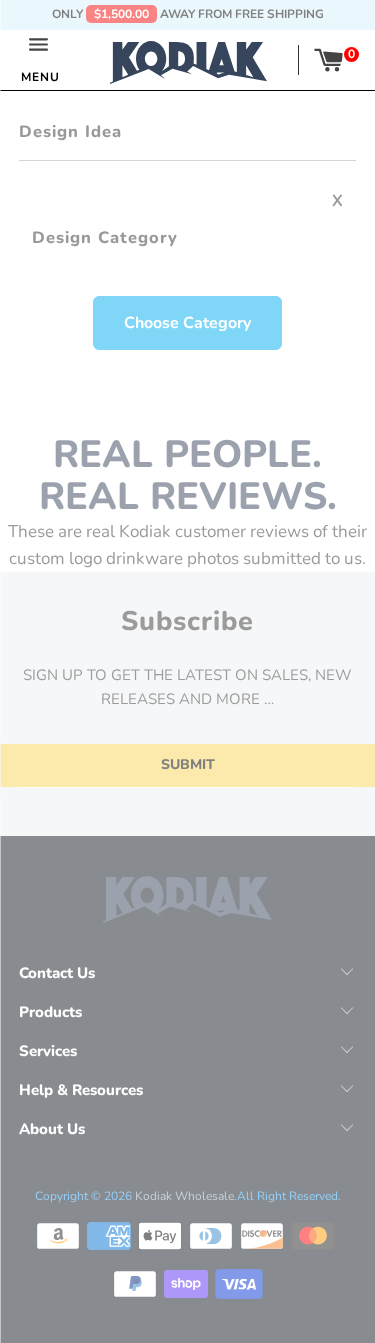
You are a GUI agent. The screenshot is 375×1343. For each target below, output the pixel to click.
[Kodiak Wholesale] (189, 60)
